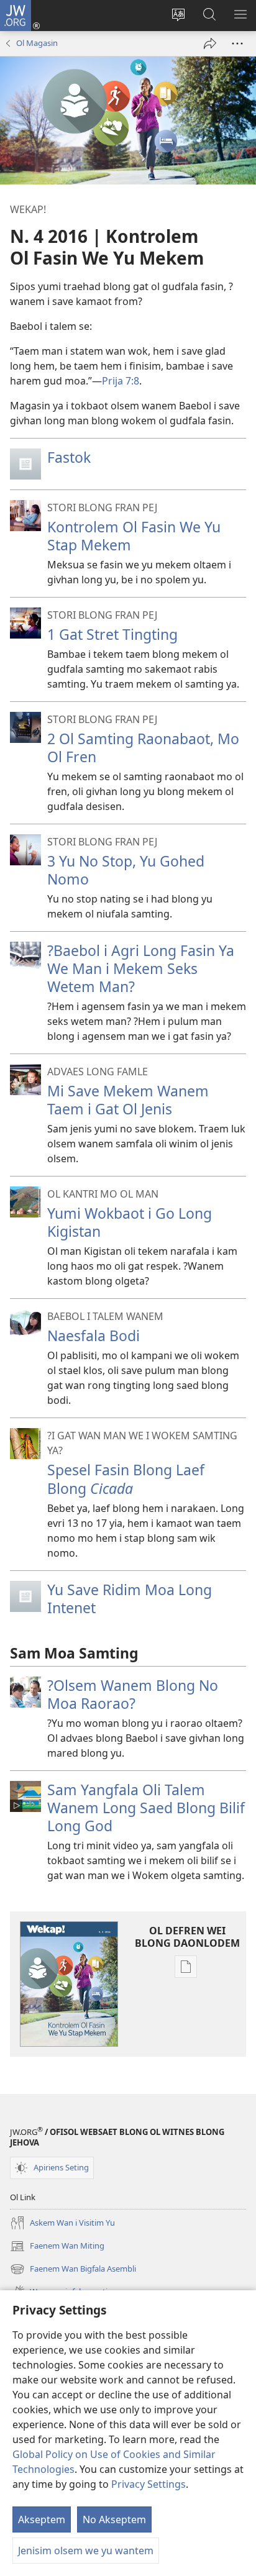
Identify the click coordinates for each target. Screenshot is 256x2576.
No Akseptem (114, 2519)
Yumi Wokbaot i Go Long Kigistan (130, 1222)
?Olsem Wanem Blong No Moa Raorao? (133, 1694)
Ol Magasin (37, 43)
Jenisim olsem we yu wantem (86, 2551)
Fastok (69, 457)
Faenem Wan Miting (57, 2247)
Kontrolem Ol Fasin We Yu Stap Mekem (134, 536)
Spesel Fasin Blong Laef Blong (126, 1479)
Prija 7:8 (121, 381)
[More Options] (237, 43)
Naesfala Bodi (94, 1336)
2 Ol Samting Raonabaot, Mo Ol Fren (143, 748)
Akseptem (42, 2519)
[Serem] (210, 43)
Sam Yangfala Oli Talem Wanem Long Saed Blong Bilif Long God (146, 1808)
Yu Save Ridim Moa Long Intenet (130, 1599)
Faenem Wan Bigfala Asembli (73, 2270)
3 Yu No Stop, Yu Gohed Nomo (126, 870)
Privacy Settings (149, 2484)
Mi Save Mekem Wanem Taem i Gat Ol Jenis (128, 1100)
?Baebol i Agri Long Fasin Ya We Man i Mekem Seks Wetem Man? (141, 968)
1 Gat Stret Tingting (112, 634)
